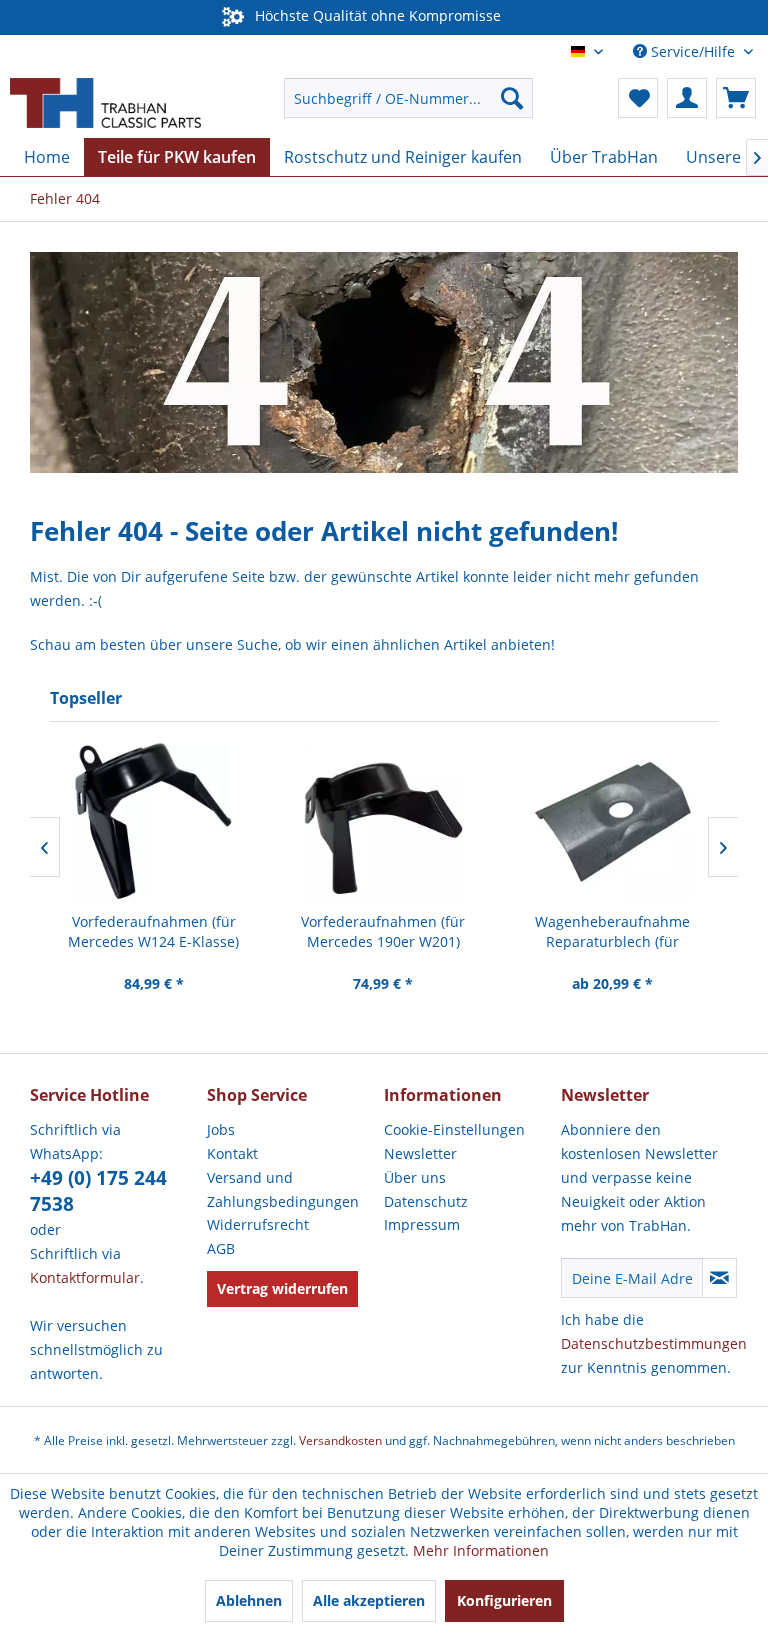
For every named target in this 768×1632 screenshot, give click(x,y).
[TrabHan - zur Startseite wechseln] (105, 103)
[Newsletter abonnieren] (719, 1278)
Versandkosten (340, 1440)
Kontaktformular (85, 1277)
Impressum (422, 1224)
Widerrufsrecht (258, 1224)
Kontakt (232, 1153)
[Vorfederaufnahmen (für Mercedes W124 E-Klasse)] (153, 821)
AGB (221, 1248)
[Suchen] (512, 98)
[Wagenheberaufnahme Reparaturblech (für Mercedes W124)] (612, 821)
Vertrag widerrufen (282, 1288)
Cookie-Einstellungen (454, 1129)
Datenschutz (426, 1201)
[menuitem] (409, 98)
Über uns (415, 1177)
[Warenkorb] (736, 98)
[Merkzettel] (638, 98)
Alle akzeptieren (369, 1600)
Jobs (221, 1129)
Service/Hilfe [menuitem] (693, 51)
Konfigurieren (504, 1600)
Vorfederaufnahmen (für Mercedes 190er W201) (383, 931)
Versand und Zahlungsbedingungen (283, 1189)
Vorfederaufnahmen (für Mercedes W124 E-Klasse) (153, 931)
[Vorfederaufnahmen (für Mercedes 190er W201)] (383, 821)
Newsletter (420, 1153)
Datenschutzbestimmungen (654, 1343)
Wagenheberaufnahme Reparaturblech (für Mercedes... (612, 932)
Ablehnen (249, 1600)
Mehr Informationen (481, 1550)
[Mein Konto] (687, 98)
